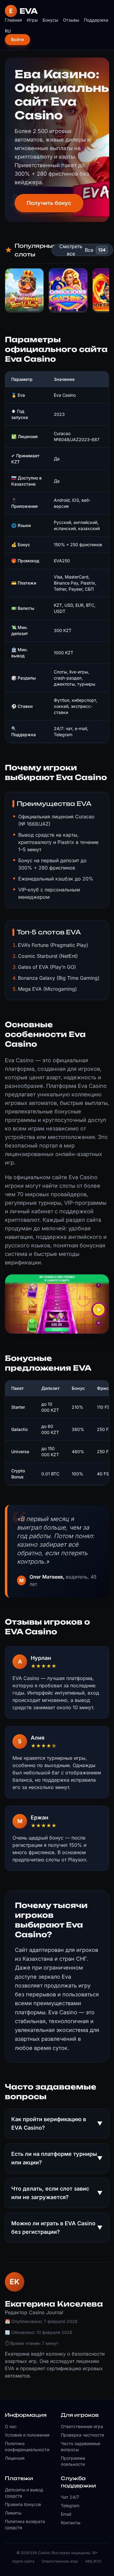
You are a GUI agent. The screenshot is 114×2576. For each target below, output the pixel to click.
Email (66, 2514)
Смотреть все (71, 250)
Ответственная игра (82, 2426)
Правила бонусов (23, 2504)
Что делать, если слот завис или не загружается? (57, 2193)
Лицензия (15, 2458)
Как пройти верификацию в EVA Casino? (57, 2123)
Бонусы (50, 20)
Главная (13, 20)
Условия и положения (27, 2435)
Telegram (70, 2506)
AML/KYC (93, 2561)
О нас (11, 2426)
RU (8, 31)
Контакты (71, 2523)
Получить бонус (49, 203)
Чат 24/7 (70, 2497)
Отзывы (71, 20)
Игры (32, 20)
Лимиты (13, 2513)
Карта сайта (23, 2561)
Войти (17, 39)
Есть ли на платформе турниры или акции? (57, 2158)
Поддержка (96, 20)
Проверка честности (82, 2435)
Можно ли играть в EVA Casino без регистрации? (57, 2228)
